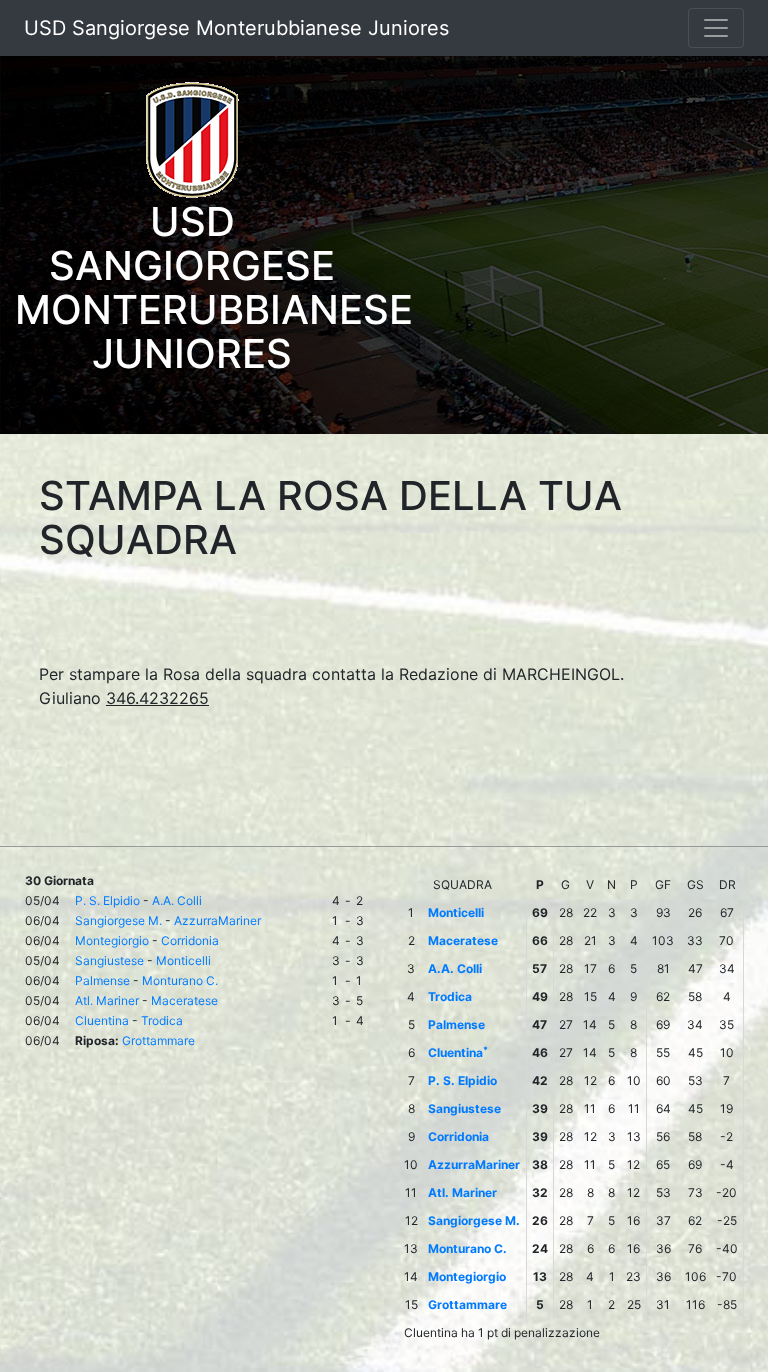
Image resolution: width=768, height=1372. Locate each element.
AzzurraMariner (217, 920)
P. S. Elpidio (107, 900)
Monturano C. (180, 980)
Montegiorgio (112, 940)
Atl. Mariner (107, 1000)
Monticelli (183, 960)
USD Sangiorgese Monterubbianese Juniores (236, 28)
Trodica (162, 1020)
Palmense (102, 980)
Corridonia (190, 940)
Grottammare (158, 1040)
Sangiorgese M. (118, 920)
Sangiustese (109, 960)
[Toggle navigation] (716, 28)
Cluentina (102, 1020)
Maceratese (184, 1000)
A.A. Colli (177, 900)
